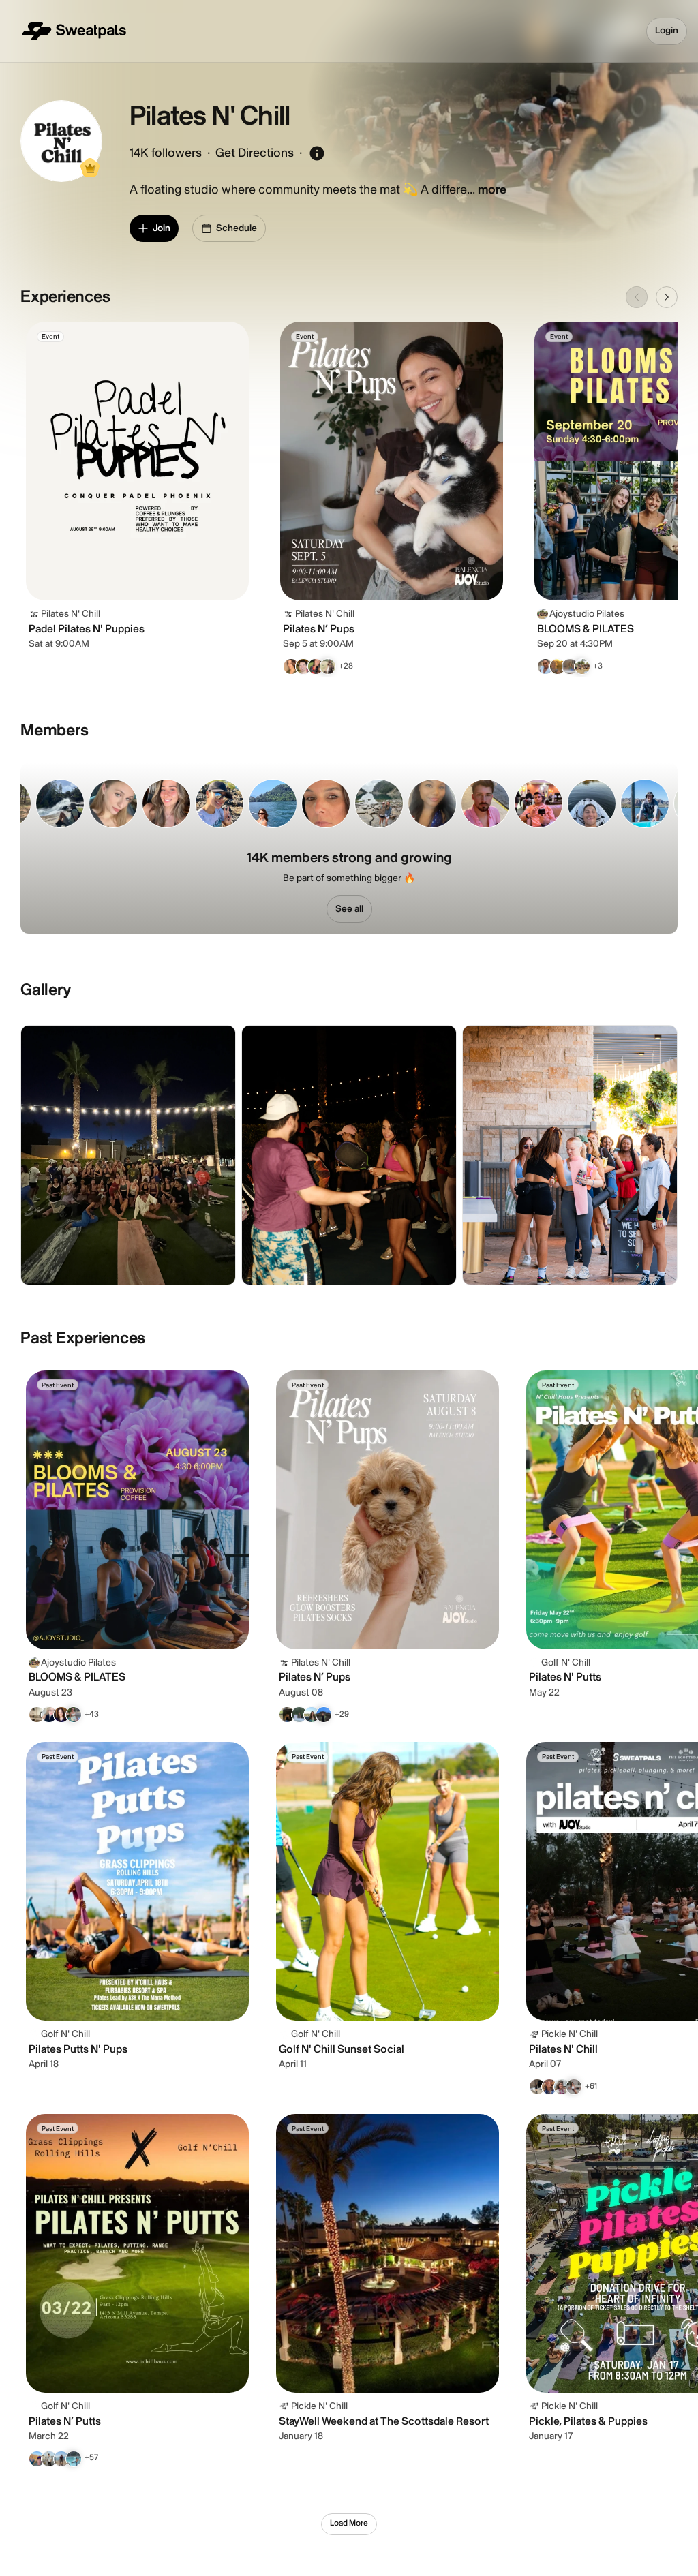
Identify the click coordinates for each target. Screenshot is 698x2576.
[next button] (667, 297)
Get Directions (255, 153)
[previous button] (637, 297)
